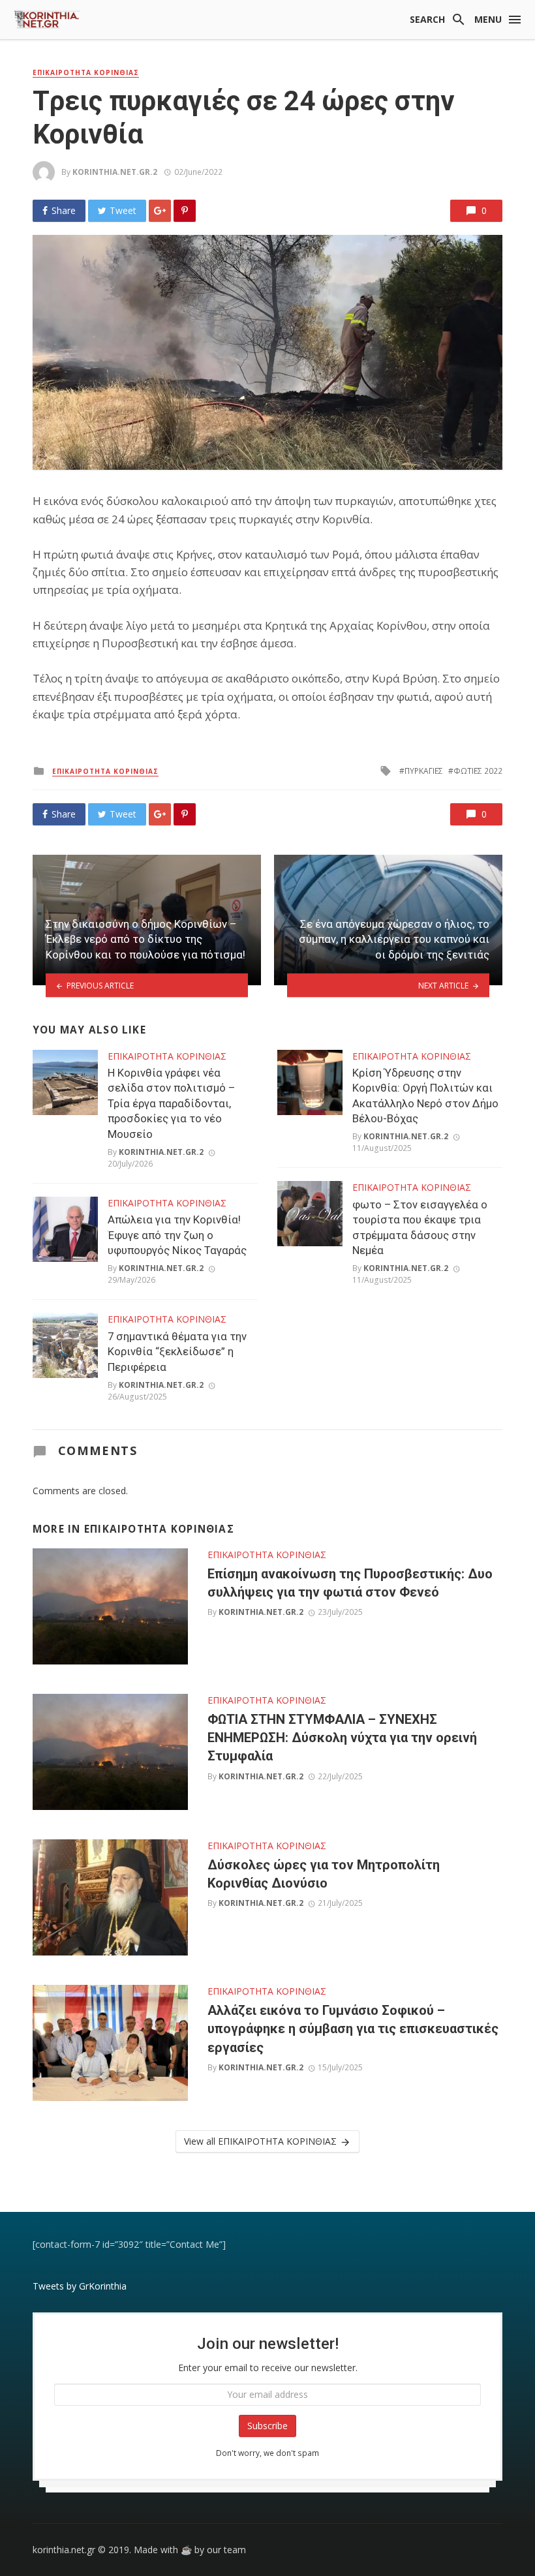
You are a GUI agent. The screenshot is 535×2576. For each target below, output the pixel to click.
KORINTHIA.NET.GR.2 (115, 172)
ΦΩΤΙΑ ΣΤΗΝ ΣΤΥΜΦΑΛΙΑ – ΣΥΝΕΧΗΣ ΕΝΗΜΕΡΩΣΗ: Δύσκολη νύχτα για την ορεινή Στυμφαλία (342, 1738)
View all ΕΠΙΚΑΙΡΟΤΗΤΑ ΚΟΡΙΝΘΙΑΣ (260, 2141)
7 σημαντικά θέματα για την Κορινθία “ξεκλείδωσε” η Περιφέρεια (177, 1352)
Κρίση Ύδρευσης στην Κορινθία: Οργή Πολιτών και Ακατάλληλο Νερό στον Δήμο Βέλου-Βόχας (425, 1096)
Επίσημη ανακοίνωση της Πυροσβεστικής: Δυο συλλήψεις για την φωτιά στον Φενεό (350, 1583)
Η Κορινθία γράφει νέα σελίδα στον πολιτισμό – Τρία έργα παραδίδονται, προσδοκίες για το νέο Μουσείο (171, 1103)
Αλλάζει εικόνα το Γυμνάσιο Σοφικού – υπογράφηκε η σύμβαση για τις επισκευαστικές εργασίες (353, 2029)
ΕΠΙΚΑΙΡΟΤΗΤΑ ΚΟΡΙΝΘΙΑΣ (86, 72)
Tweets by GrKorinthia (80, 2286)
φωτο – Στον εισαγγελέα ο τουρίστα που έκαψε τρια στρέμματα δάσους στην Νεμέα (420, 1228)
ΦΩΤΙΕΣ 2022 (478, 771)
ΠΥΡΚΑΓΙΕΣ (424, 771)
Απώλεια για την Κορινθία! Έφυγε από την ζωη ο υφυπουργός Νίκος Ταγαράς (177, 1235)
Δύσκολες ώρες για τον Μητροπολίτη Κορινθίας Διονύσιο (324, 1874)
